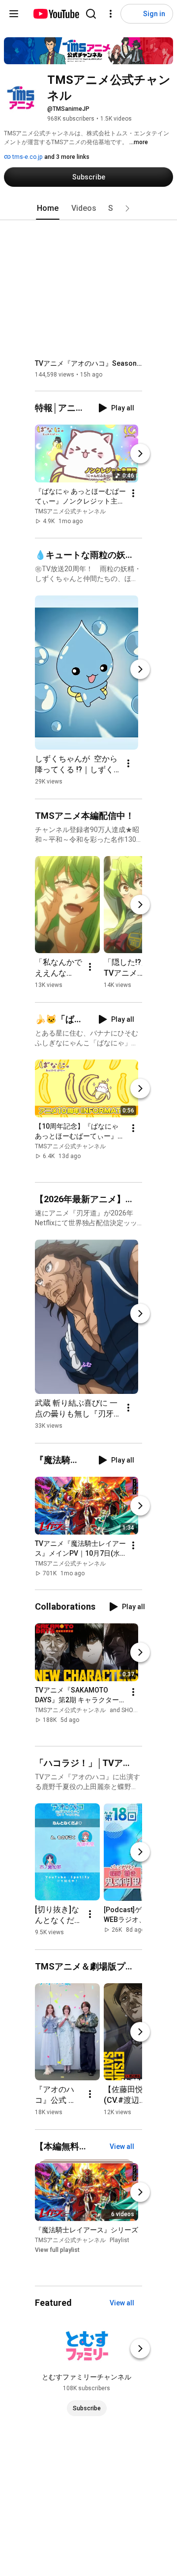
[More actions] (133, 494)
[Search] (91, 14)
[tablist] (88, 208)
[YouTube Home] (56, 14)
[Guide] (14, 14)
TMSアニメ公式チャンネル (70, 512)
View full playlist (57, 2250)
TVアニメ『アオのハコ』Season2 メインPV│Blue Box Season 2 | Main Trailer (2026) (89, 363)
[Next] (140, 454)
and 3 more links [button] (67, 157)
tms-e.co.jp (27, 157)
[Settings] (111, 14)
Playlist (119, 2240)
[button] (127, 208)
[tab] (48, 208)
